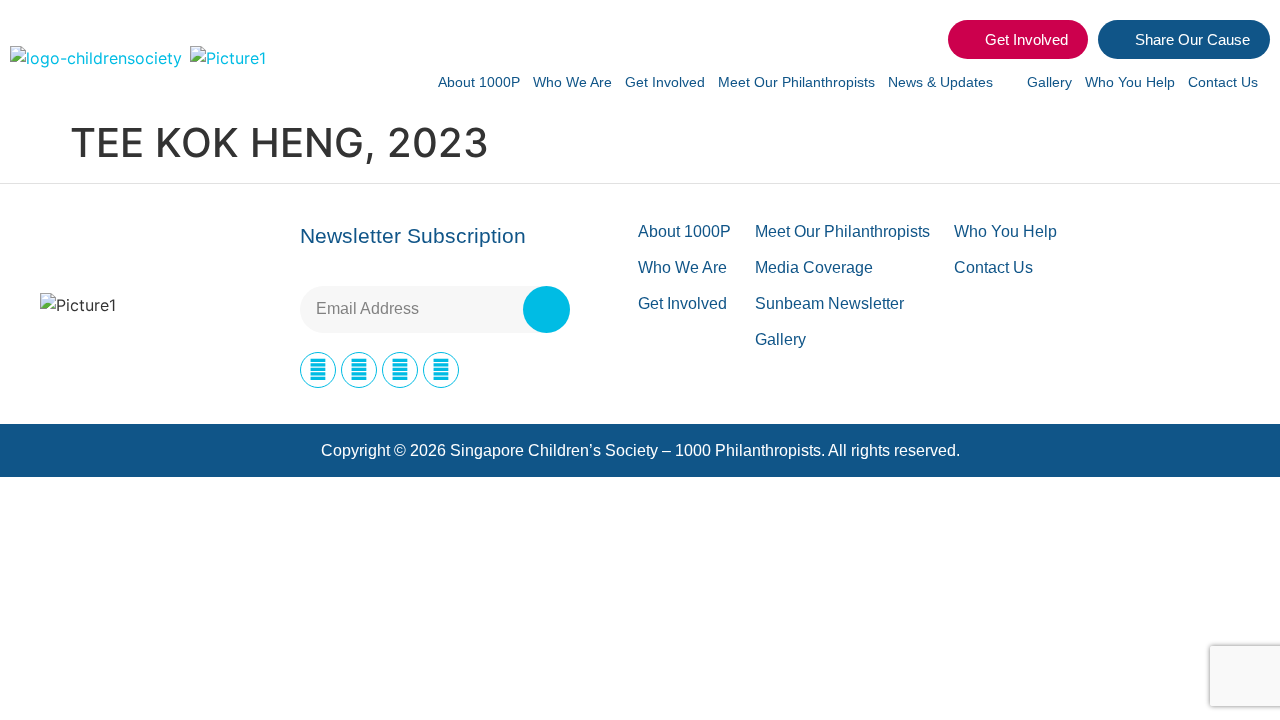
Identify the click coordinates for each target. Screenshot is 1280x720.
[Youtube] (441, 370)
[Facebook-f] (318, 370)
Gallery (1049, 82)
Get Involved (665, 82)
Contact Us (1223, 82)
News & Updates (940, 82)
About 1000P (479, 82)
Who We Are (572, 82)
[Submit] (546, 309)
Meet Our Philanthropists (796, 82)
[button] (921, 40)
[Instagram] (359, 370)
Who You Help (1130, 82)
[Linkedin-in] (400, 370)
